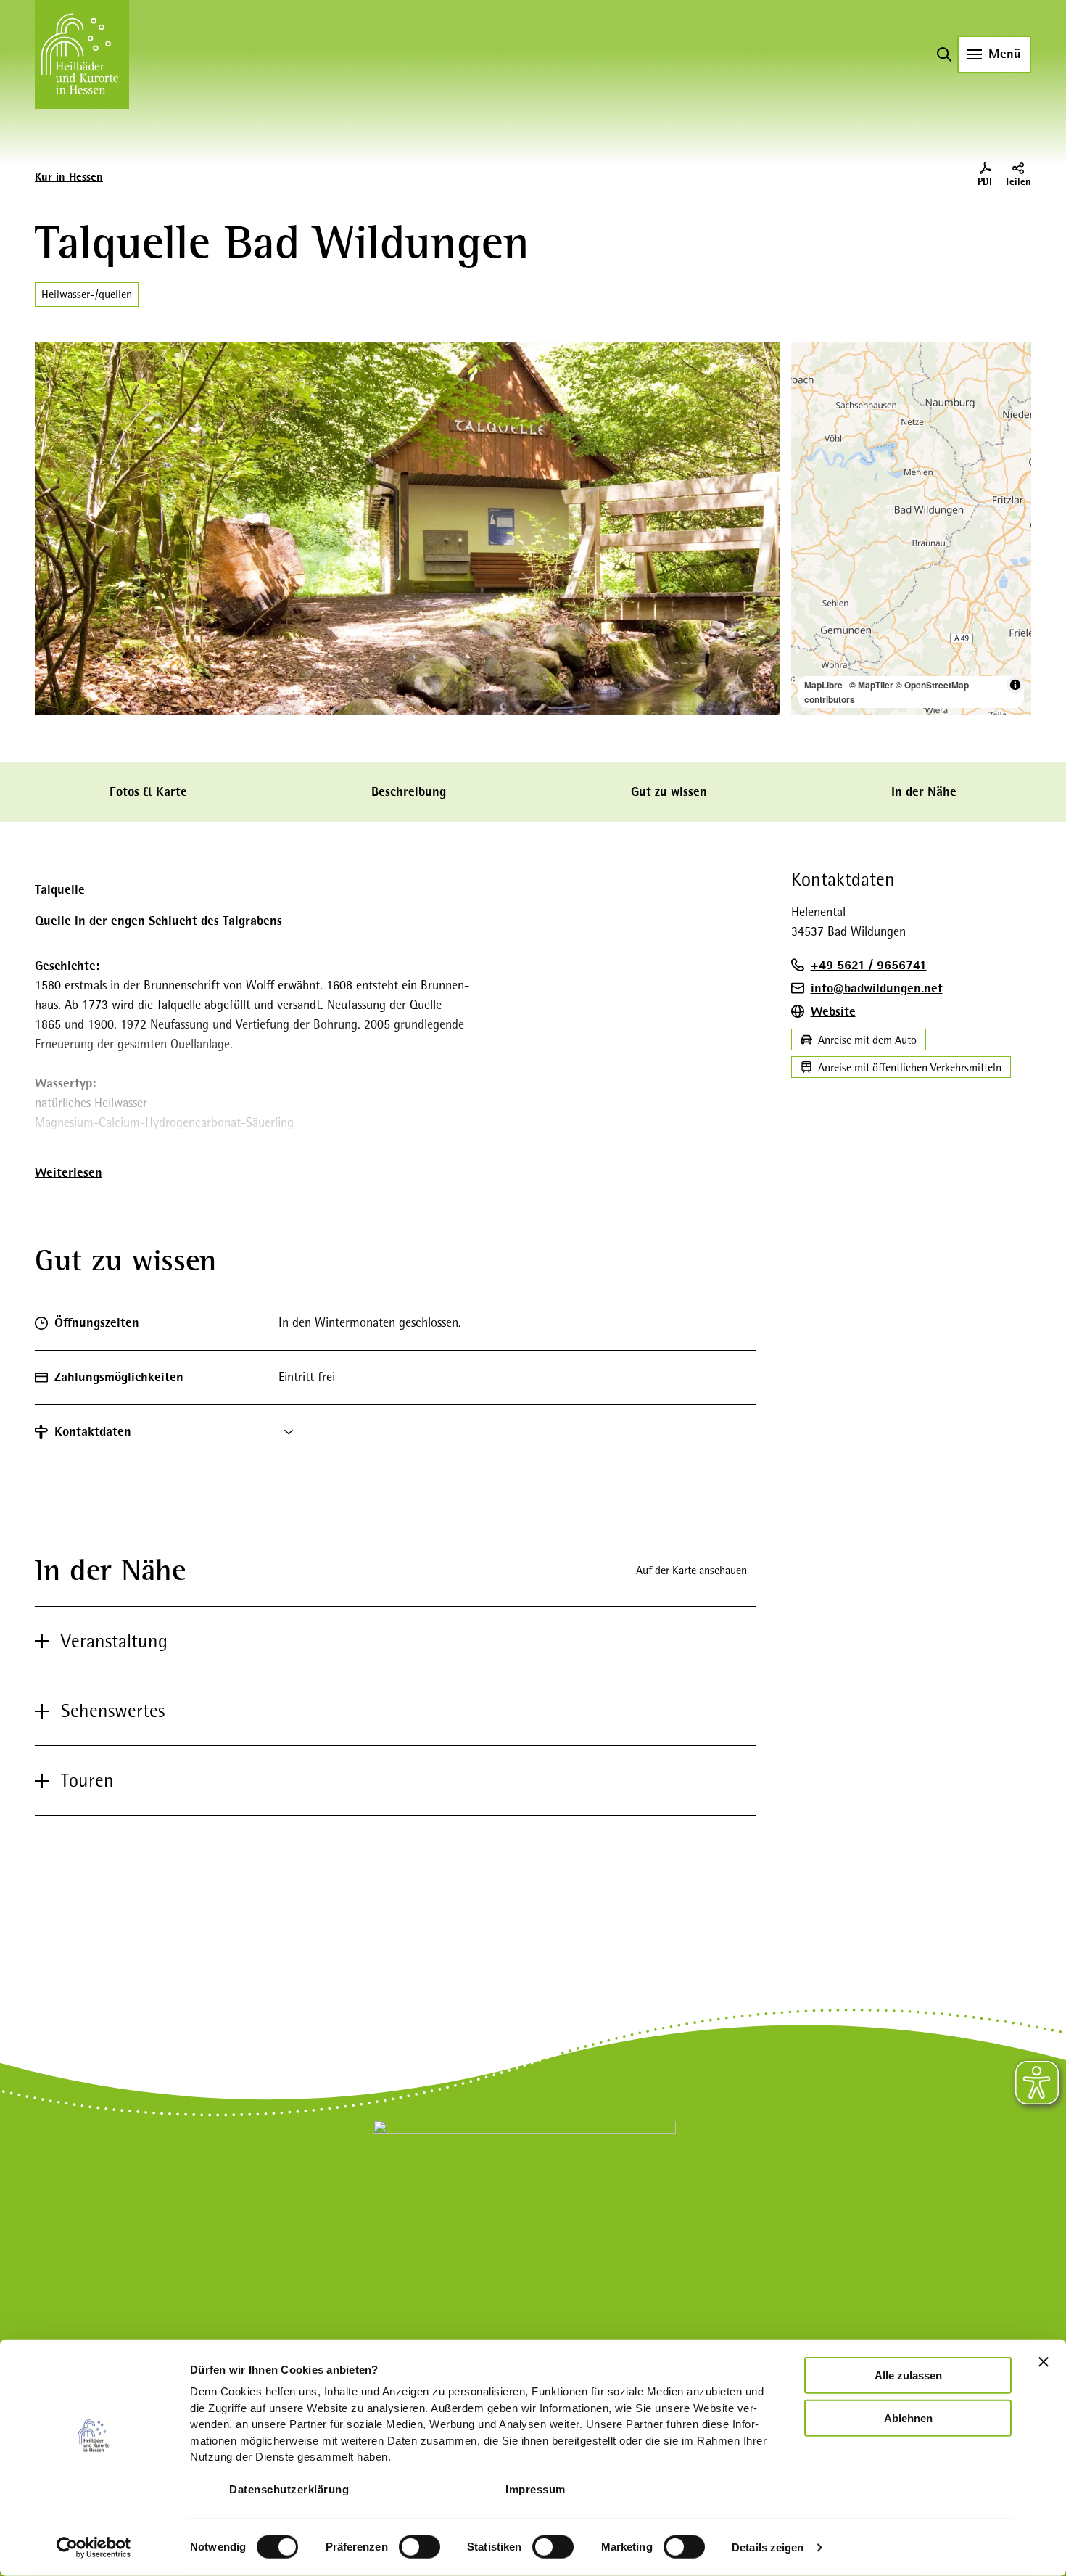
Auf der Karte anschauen (691, 1570)
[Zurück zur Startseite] (82, 54)
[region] (912, 528)
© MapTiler (871, 685)
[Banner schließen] (1044, 2362)
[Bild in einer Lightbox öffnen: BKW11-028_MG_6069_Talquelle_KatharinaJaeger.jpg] (407, 528)
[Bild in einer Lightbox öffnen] (524, 2216)
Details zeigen (768, 2547)
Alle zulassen (908, 2375)
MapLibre (823, 685)
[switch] (420, 2547)
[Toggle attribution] (1015, 685)
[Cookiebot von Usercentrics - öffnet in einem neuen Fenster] (94, 2548)
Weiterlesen (69, 1172)
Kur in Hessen (69, 177)
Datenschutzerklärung (289, 2489)
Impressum (536, 2489)
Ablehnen (908, 2417)
